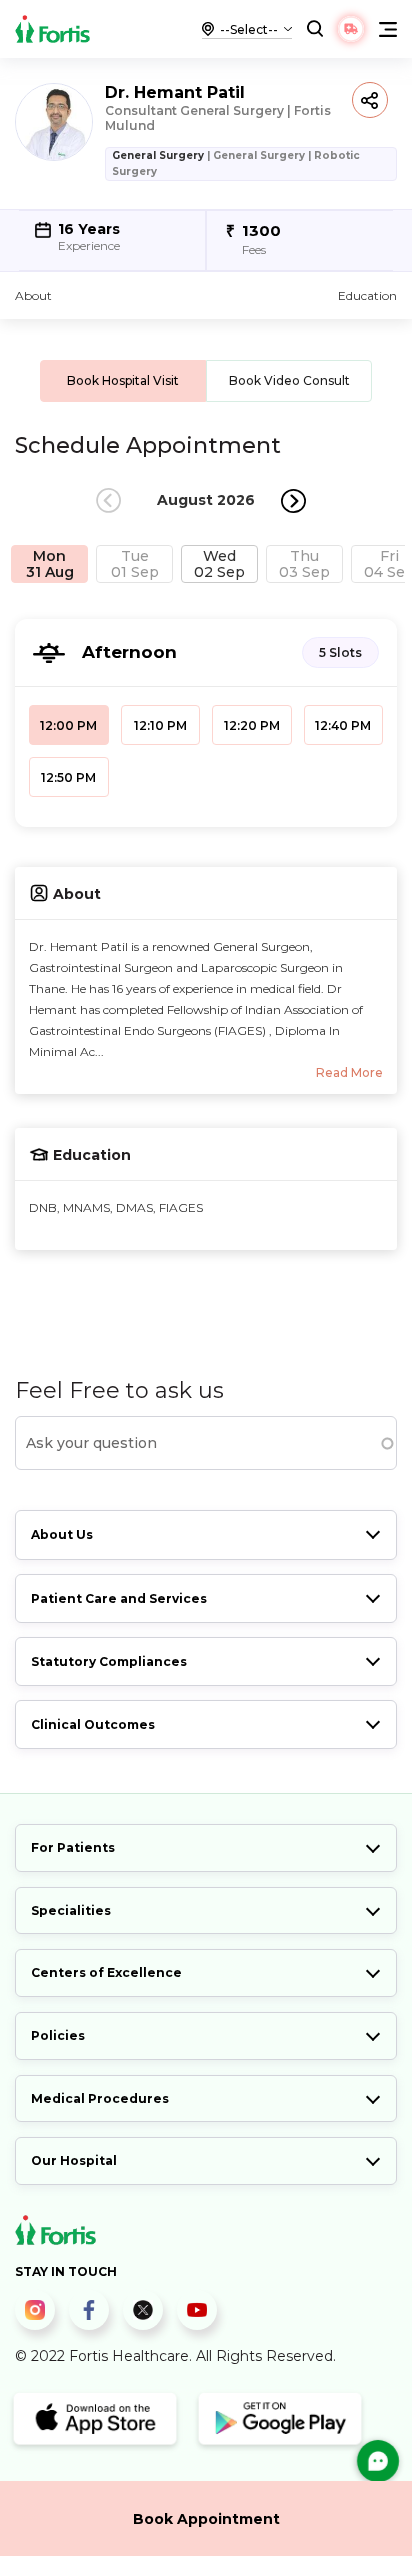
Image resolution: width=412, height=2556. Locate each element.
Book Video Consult (289, 380)
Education (367, 295)
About (33, 295)
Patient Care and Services (119, 1598)
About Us (62, 1534)
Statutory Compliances (109, 1661)
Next (293, 500)
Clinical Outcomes (93, 1724)
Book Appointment (206, 2519)
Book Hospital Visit (123, 380)
